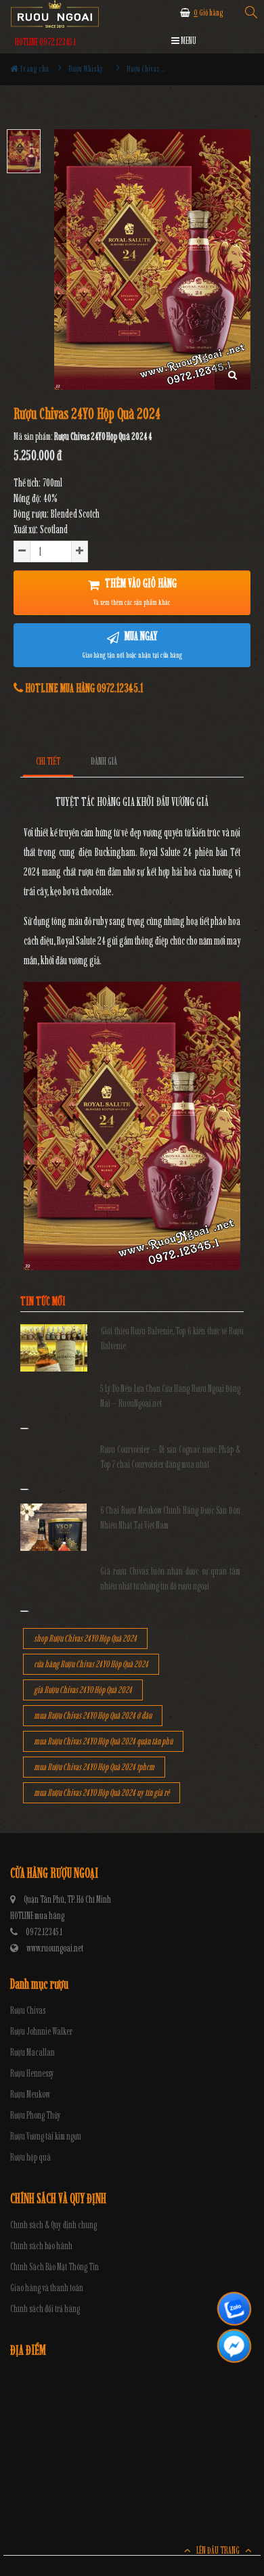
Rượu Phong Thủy (36, 2116)
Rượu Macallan (32, 2053)
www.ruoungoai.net (55, 1948)
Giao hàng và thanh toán (47, 2288)
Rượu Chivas (28, 2011)
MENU (188, 41)
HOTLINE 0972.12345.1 (45, 42)
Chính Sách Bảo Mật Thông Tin (54, 2267)
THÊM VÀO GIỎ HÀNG (135, 591)
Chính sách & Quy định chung (53, 2225)
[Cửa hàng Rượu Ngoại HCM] (55, 14)
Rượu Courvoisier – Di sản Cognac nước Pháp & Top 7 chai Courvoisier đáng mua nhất (171, 1457)
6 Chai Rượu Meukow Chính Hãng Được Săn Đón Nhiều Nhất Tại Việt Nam (171, 1518)
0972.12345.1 (44, 1932)
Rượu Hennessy (32, 2074)
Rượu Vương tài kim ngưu (46, 2137)
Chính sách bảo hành (41, 2246)
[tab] (48, 762)
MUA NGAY (132, 644)
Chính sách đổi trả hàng (45, 2309)
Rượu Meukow (30, 2095)
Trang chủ (34, 69)
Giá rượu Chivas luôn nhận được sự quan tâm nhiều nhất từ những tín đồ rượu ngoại (171, 1579)
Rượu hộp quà (30, 2157)
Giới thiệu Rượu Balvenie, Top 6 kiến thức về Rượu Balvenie (172, 1339)
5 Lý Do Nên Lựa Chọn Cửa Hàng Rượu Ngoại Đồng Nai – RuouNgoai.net (171, 1396)
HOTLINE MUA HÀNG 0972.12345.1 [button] (83, 688)
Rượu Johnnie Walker (41, 2032)
